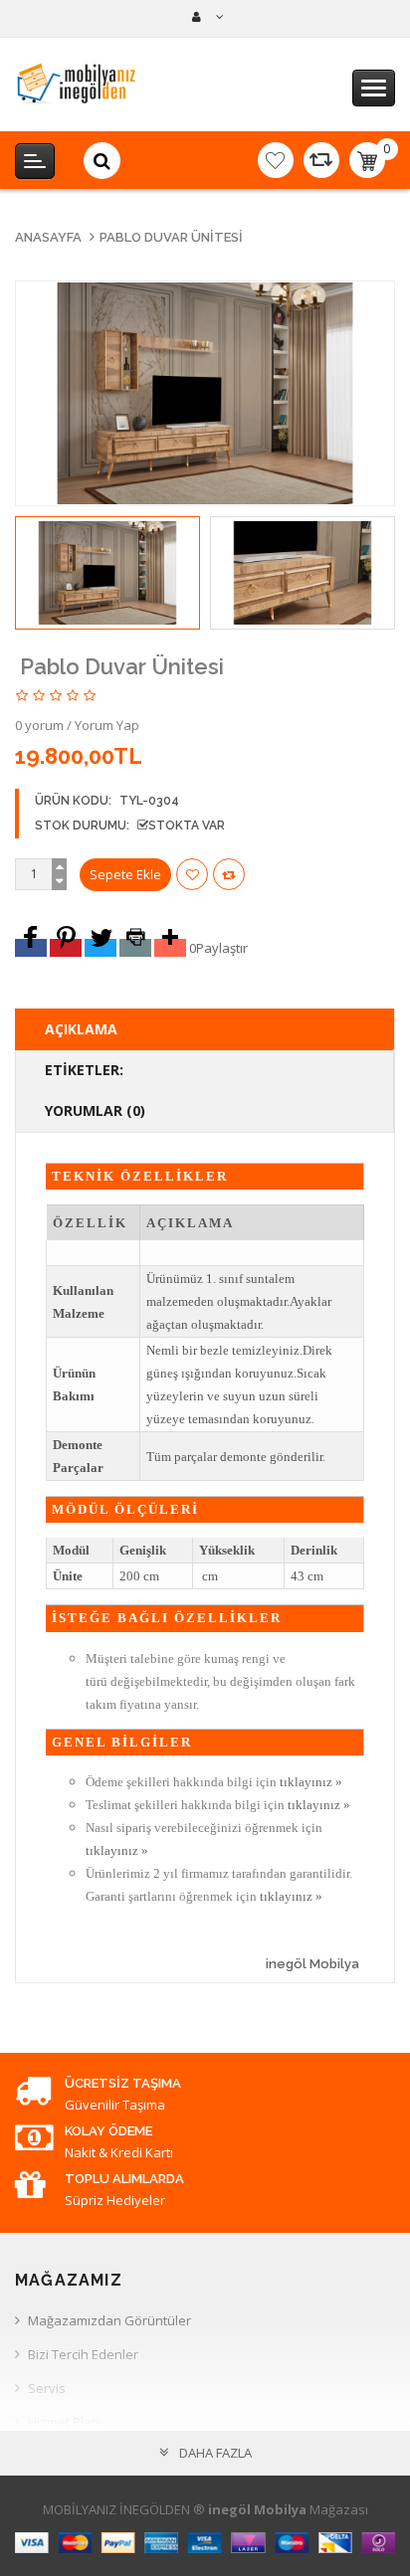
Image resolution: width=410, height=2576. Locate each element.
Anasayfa (48, 237)
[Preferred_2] (66, 948)
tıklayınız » (311, 1782)
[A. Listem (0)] (276, 160)
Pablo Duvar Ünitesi (171, 237)
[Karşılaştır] (321, 160)
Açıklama (81, 1029)
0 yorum (39, 725)
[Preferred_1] (31, 948)
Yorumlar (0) (95, 1110)
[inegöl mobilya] (205, 17)
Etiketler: (84, 1070)
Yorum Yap (107, 725)
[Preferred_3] (101, 948)
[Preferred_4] (135, 948)
